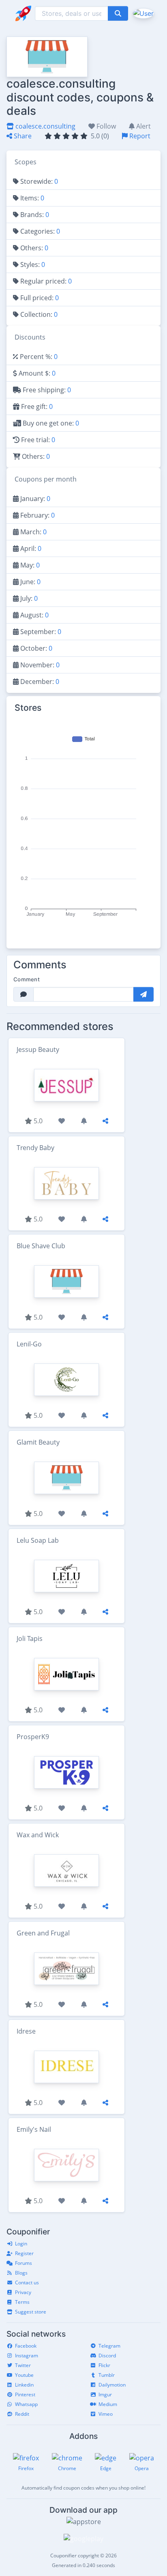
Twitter (23, 2365)
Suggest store (31, 2312)
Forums (24, 2263)
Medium (108, 2404)
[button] (142, 13)
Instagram (27, 2356)
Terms (22, 2302)
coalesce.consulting (45, 126)
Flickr (104, 2365)
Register (24, 2253)
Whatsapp (26, 2404)
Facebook (26, 2346)
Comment (27, 979)
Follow (105, 126)
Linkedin (24, 2385)
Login (21, 2244)
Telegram (109, 2346)
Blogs (21, 2273)
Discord (107, 2356)
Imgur (105, 2394)
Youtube (24, 2375)
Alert (143, 126)
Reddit (22, 2414)
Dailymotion (112, 2385)
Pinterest (25, 2394)
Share (22, 136)
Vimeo (106, 2414)
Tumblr (107, 2375)
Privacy (23, 2292)
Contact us (27, 2282)
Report (139, 136)
